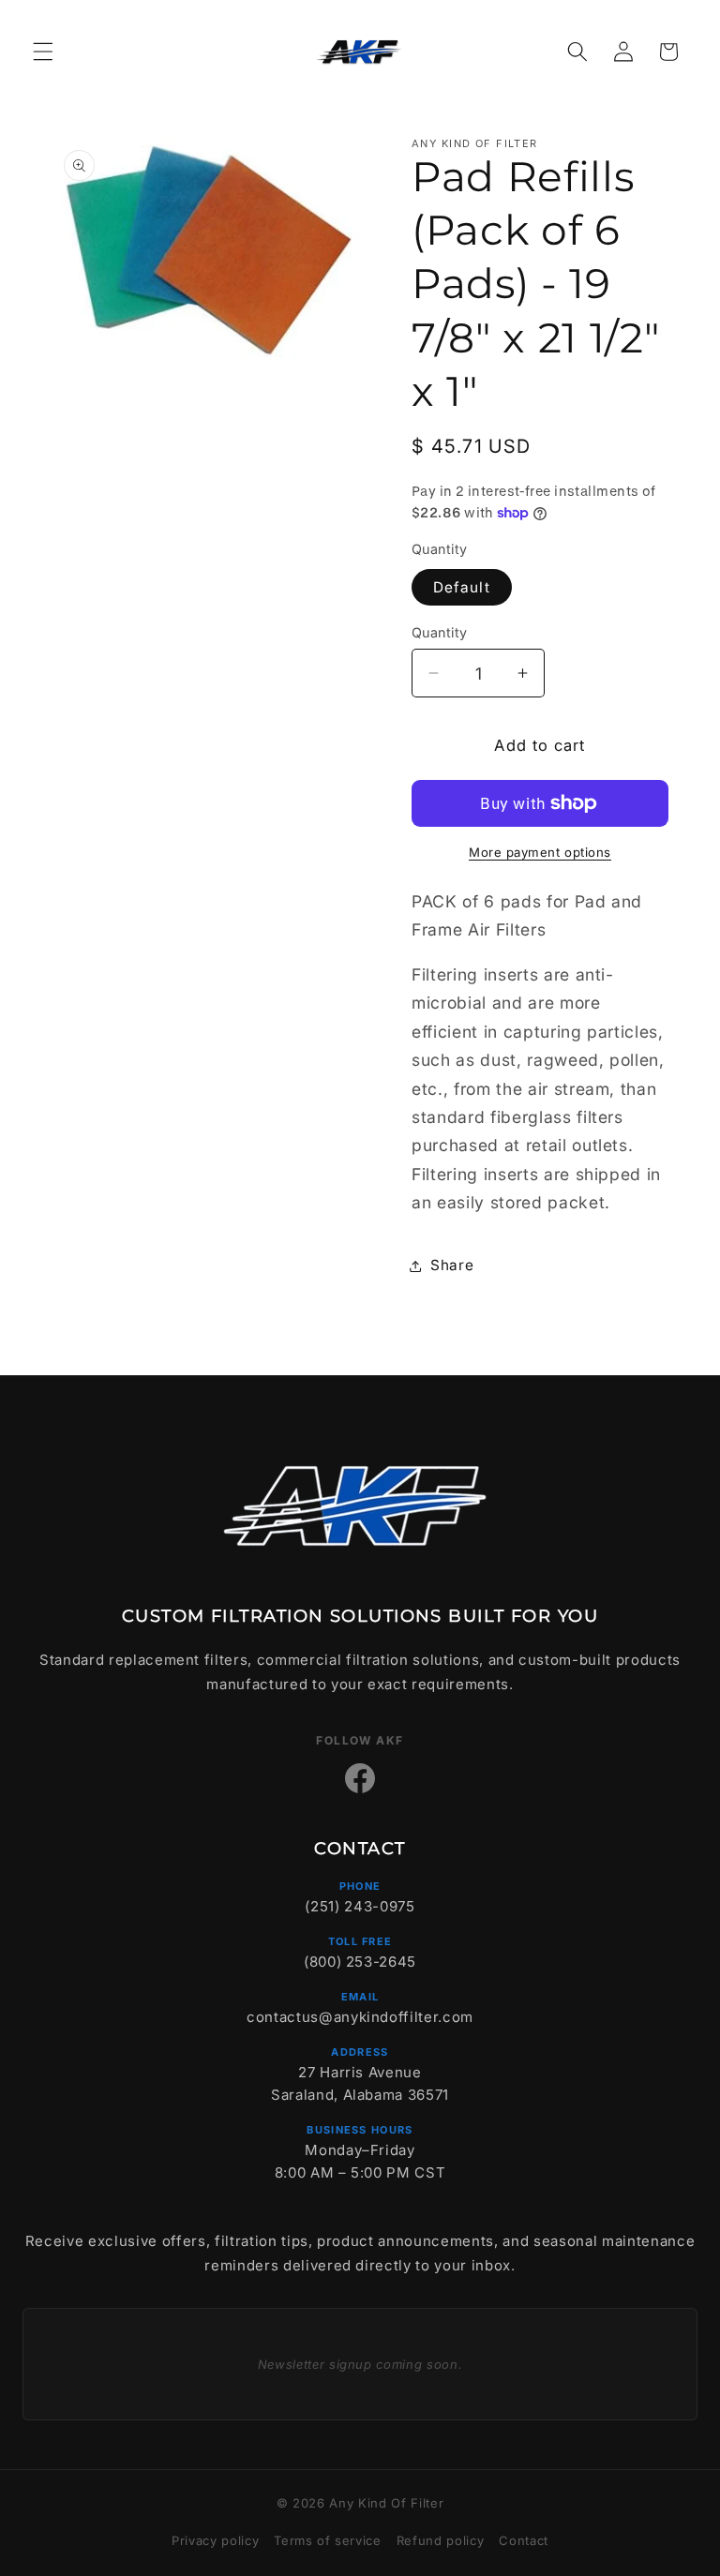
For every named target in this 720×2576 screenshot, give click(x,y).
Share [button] (452, 1265)
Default (462, 587)
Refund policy (441, 2540)
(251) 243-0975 (360, 1906)
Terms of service (328, 2540)
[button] (43, 52)
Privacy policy (215, 2540)
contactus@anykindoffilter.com (360, 2017)
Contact (524, 2540)
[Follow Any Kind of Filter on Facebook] (360, 1778)
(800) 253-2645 (360, 1962)
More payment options (540, 852)
